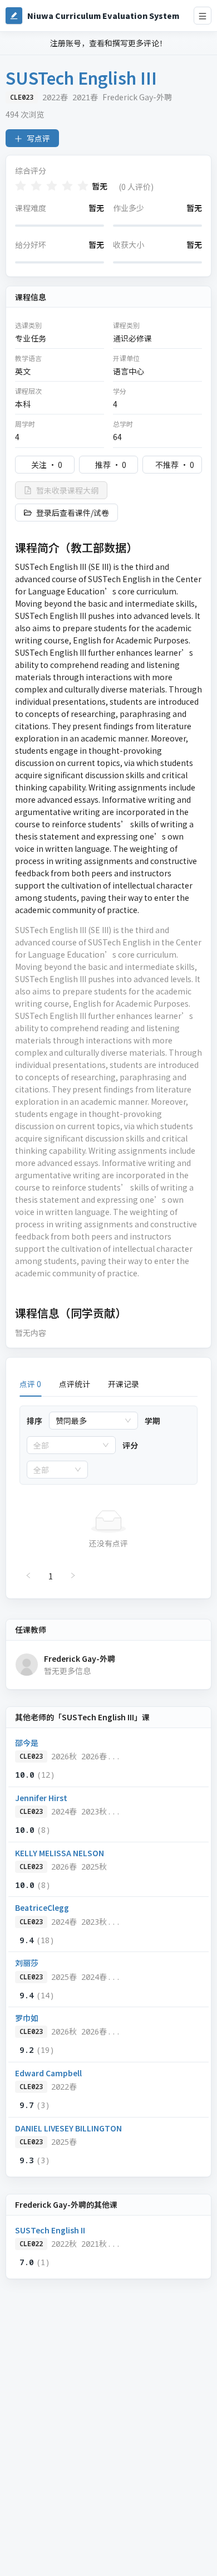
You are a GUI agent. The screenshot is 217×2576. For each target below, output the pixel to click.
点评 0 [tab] (30, 1384)
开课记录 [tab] (124, 1384)
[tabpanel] (108, 1495)
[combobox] (88, 1421)
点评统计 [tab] (75, 1384)
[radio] (21, 186)
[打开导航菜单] (203, 16)
